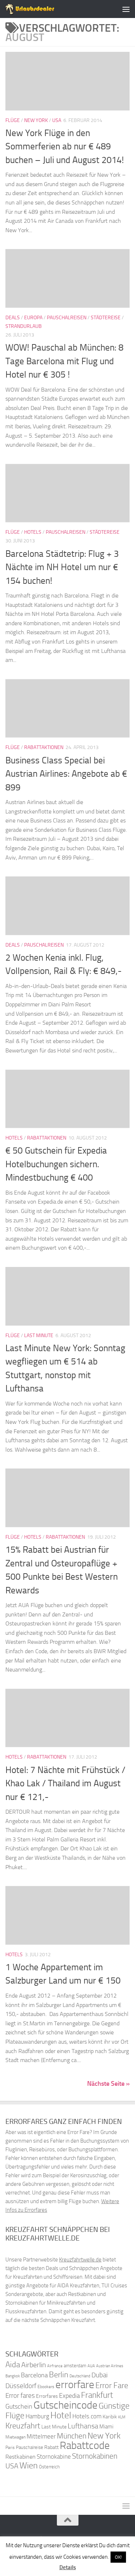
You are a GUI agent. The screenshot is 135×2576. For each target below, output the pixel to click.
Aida (13, 2365)
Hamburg (37, 2416)
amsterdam (75, 2366)
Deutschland (80, 2376)
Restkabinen (21, 2457)
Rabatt (51, 2447)
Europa (33, 318)
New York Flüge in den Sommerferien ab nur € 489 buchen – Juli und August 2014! (65, 146)
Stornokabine (54, 2457)
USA (57, 120)
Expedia (69, 2396)
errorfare (75, 2385)
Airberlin (34, 2365)
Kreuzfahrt (23, 2426)
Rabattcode (85, 2446)
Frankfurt (97, 2395)
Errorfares (47, 2396)
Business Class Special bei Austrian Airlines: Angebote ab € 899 (66, 774)
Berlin (59, 2375)
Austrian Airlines (110, 2366)
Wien (29, 2465)
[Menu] (126, 9)
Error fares (20, 2395)
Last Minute (39, 1336)
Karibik (110, 2417)
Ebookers (46, 2386)
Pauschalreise (30, 2447)
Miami (106, 2427)
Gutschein (19, 2406)
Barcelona (34, 2375)
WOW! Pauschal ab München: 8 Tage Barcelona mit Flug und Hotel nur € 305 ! (64, 361)
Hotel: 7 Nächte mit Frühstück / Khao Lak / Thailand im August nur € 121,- (65, 1783)
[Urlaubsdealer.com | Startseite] (38, 9)
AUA (91, 2366)
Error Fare (112, 2386)
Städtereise (106, 318)
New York (36, 120)
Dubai (100, 2375)
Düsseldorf (21, 2386)
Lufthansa (83, 2426)
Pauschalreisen (67, 318)
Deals (13, 318)
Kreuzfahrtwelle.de (80, 2260)
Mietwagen (15, 2437)
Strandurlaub (24, 326)
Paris (10, 2448)
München (72, 2436)
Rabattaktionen (44, 747)
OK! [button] (118, 2557)
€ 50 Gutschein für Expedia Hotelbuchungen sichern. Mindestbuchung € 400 (56, 1164)
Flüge (13, 120)
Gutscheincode (66, 2405)
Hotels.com (87, 2416)
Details (68, 2567)
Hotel (61, 2415)
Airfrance (55, 2366)
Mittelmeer (41, 2437)
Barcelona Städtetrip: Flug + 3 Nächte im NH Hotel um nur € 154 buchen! (62, 567)
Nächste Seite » (108, 2084)
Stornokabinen (95, 2456)
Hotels (33, 532)
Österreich (49, 2467)
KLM (122, 2417)
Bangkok (13, 2376)
